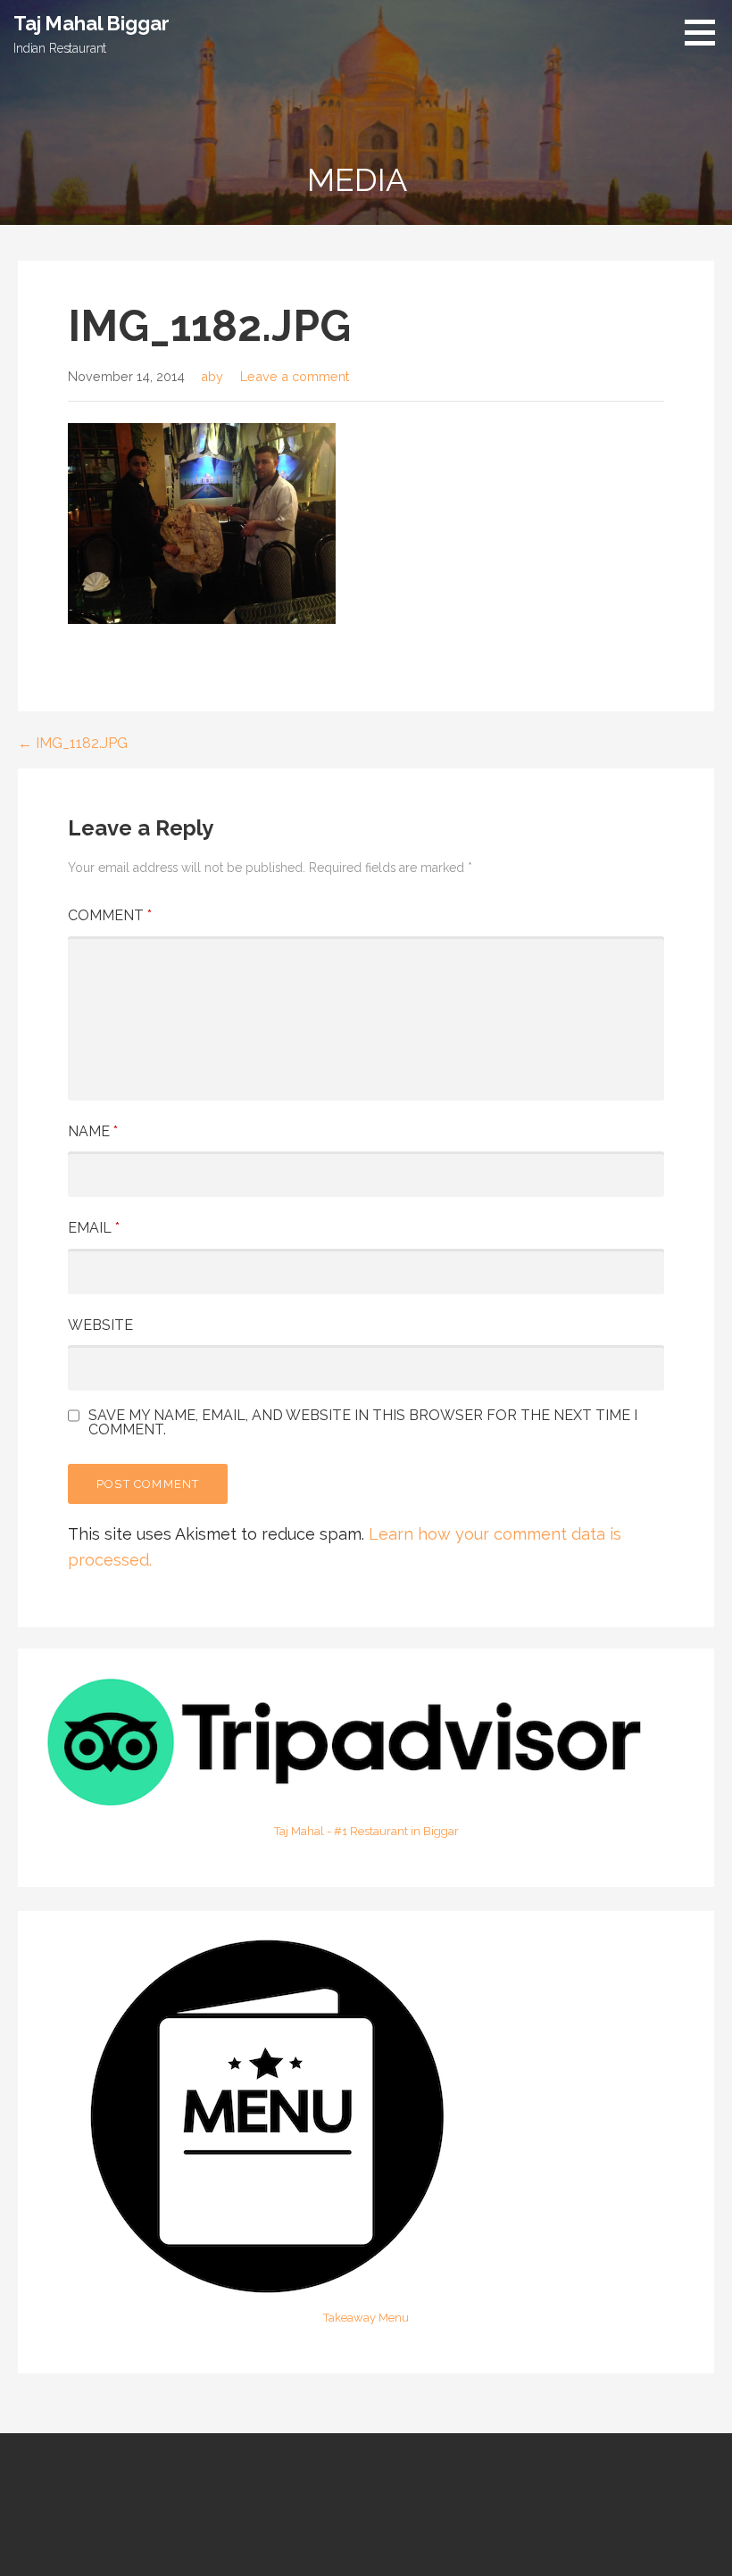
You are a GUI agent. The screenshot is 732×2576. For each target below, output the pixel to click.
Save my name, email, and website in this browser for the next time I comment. (363, 1423)
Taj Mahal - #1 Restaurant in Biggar (366, 1831)
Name (93, 1131)
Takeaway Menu (366, 2318)
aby (212, 376)
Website (100, 1325)
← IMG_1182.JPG (73, 743)
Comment (110, 915)
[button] (706, 32)
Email (94, 1228)
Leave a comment (295, 376)
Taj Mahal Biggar (91, 23)
